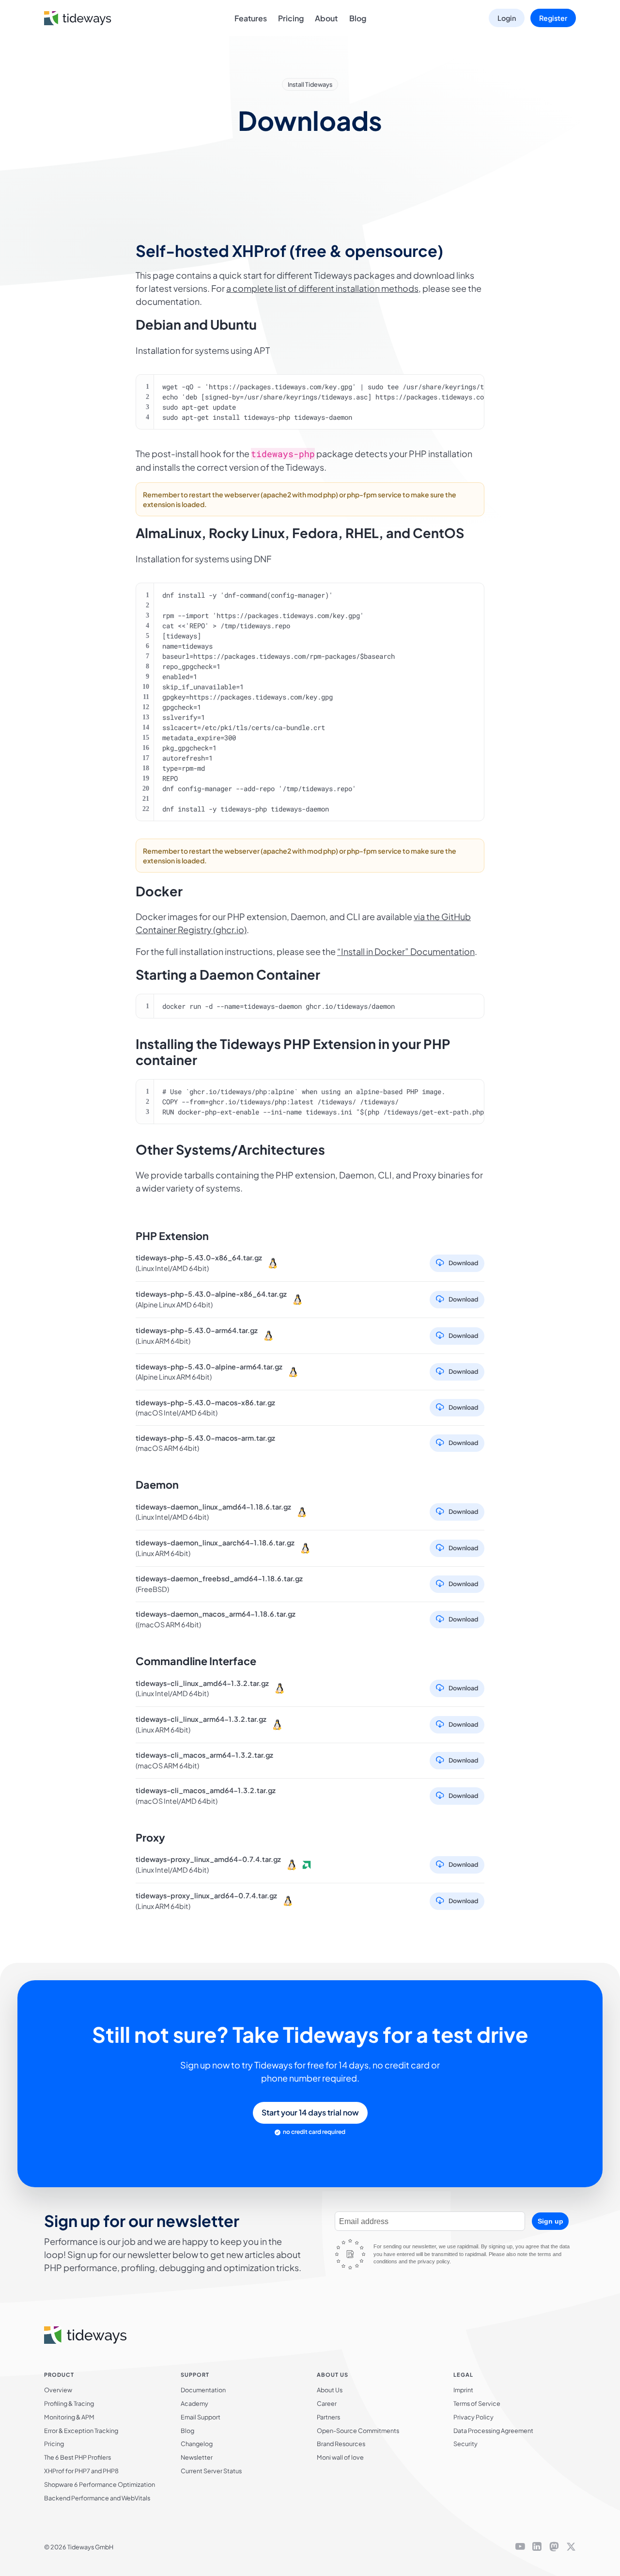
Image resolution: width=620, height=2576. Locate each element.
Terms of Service (477, 2403)
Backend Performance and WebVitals (97, 2498)
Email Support (201, 2417)
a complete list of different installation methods (322, 288)
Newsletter (197, 2457)
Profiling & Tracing (69, 2403)
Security (465, 2444)
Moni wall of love (340, 2457)
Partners (328, 2417)
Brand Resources (341, 2444)
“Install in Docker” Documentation (406, 951)
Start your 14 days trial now (310, 2112)
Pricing (291, 18)
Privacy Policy (473, 2417)
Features (251, 18)
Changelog (197, 2444)
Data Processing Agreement (493, 2431)
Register (553, 18)
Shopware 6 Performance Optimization (100, 2484)
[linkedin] (537, 2547)
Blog (358, 18)
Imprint (463, 2390)
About (326, 18)
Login (507, 18)
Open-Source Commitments (358, 2431)
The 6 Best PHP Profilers (77, 2457)
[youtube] (520, 2547)
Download (463, 1263)
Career (327, 2403)
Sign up (550, 2221)
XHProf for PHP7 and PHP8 (81, 2471)
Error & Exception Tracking (81, 2431)
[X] (571, 2547)
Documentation (203, 2390)
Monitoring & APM (69, 2417)
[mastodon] (554, 2547)
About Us (330, 2390)
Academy (194, 2403)
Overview (58, 2390)
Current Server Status (211, 2471)
